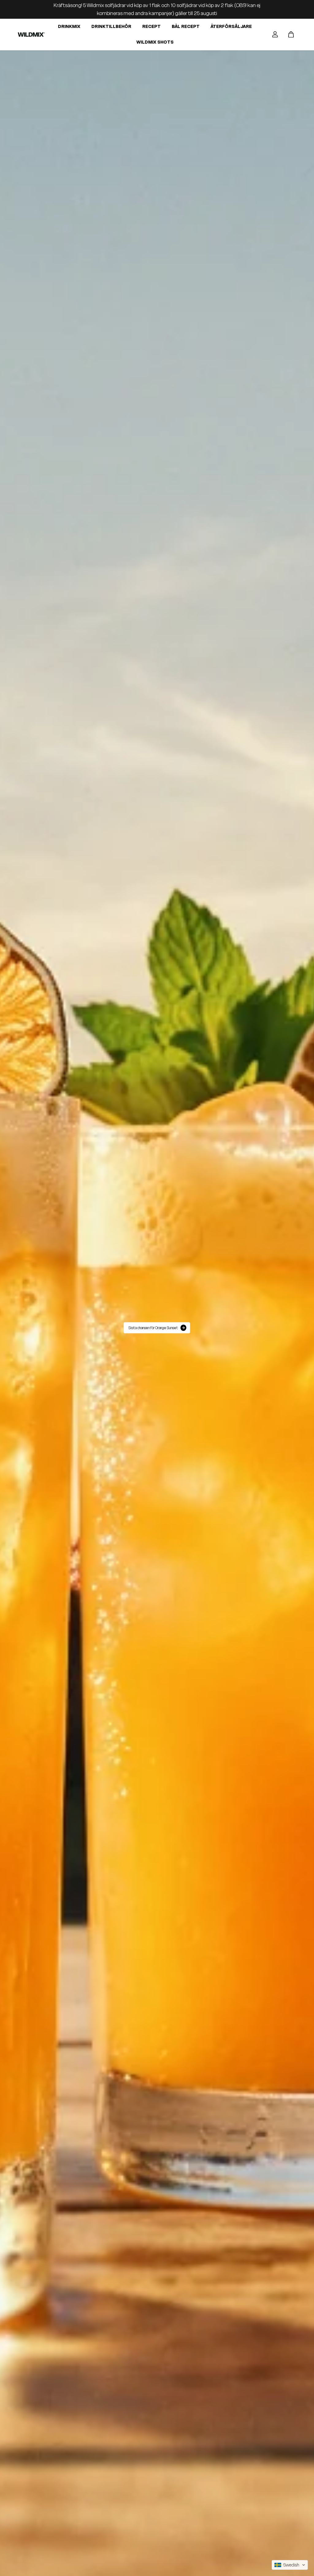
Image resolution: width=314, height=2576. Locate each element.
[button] (290, 2565)
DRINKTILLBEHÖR (111, 26)
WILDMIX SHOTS (155, 42)
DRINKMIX (69, 26)
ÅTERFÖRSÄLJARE (231, 26)
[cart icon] (291, 34)
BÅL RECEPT (186, 26)
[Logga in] (275, 34)
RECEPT (151, 26)
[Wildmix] (31, 35)
